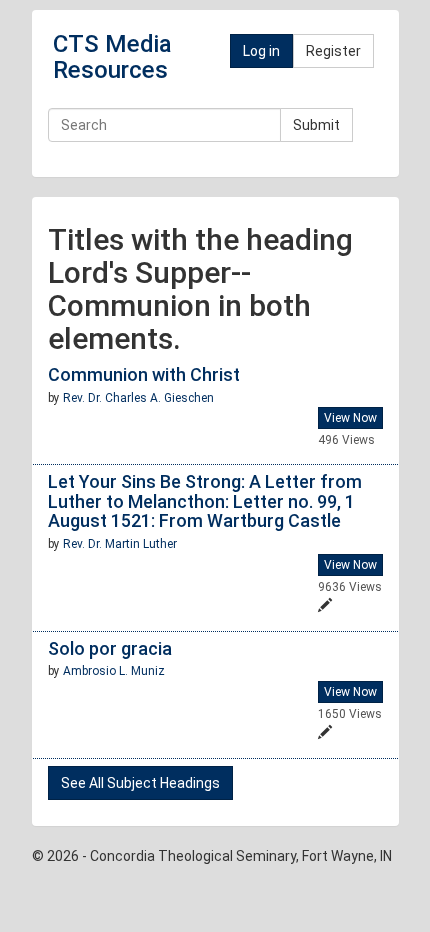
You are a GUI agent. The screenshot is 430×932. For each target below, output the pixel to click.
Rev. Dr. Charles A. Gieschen (138, 398)
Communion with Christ (144, 374)
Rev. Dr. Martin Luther (120, 544)
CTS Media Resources (112, 57)
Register (333, 51)
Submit (316, 125)
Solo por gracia (110, 648)
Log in (261, 51)
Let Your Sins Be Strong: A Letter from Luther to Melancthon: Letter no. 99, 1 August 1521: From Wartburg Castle (205, 501)
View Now (350, 418)
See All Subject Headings (140, 783)
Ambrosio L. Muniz (114, 671)
